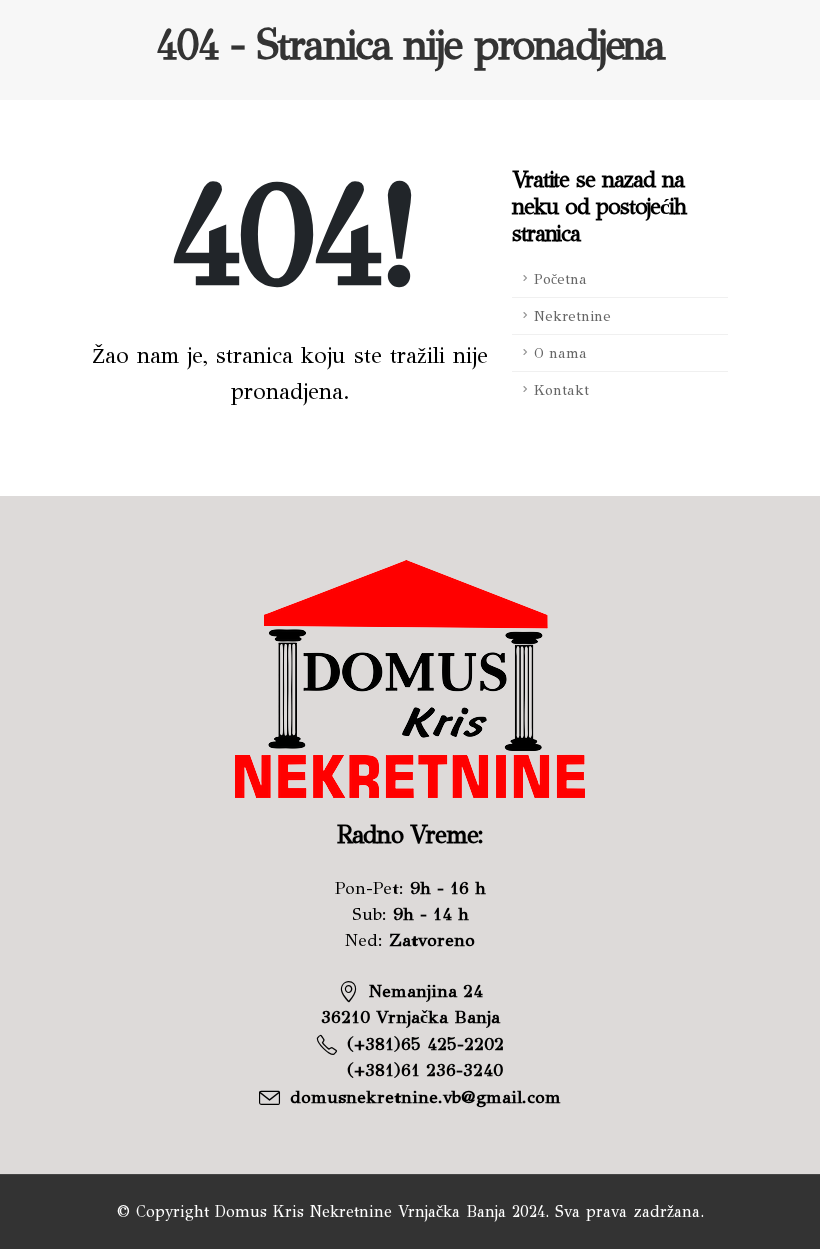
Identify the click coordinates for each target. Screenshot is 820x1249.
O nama (560, 353)
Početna (560, 279)
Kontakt (561, 390)
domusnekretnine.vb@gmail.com (425, 1097)
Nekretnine (572, 316)
